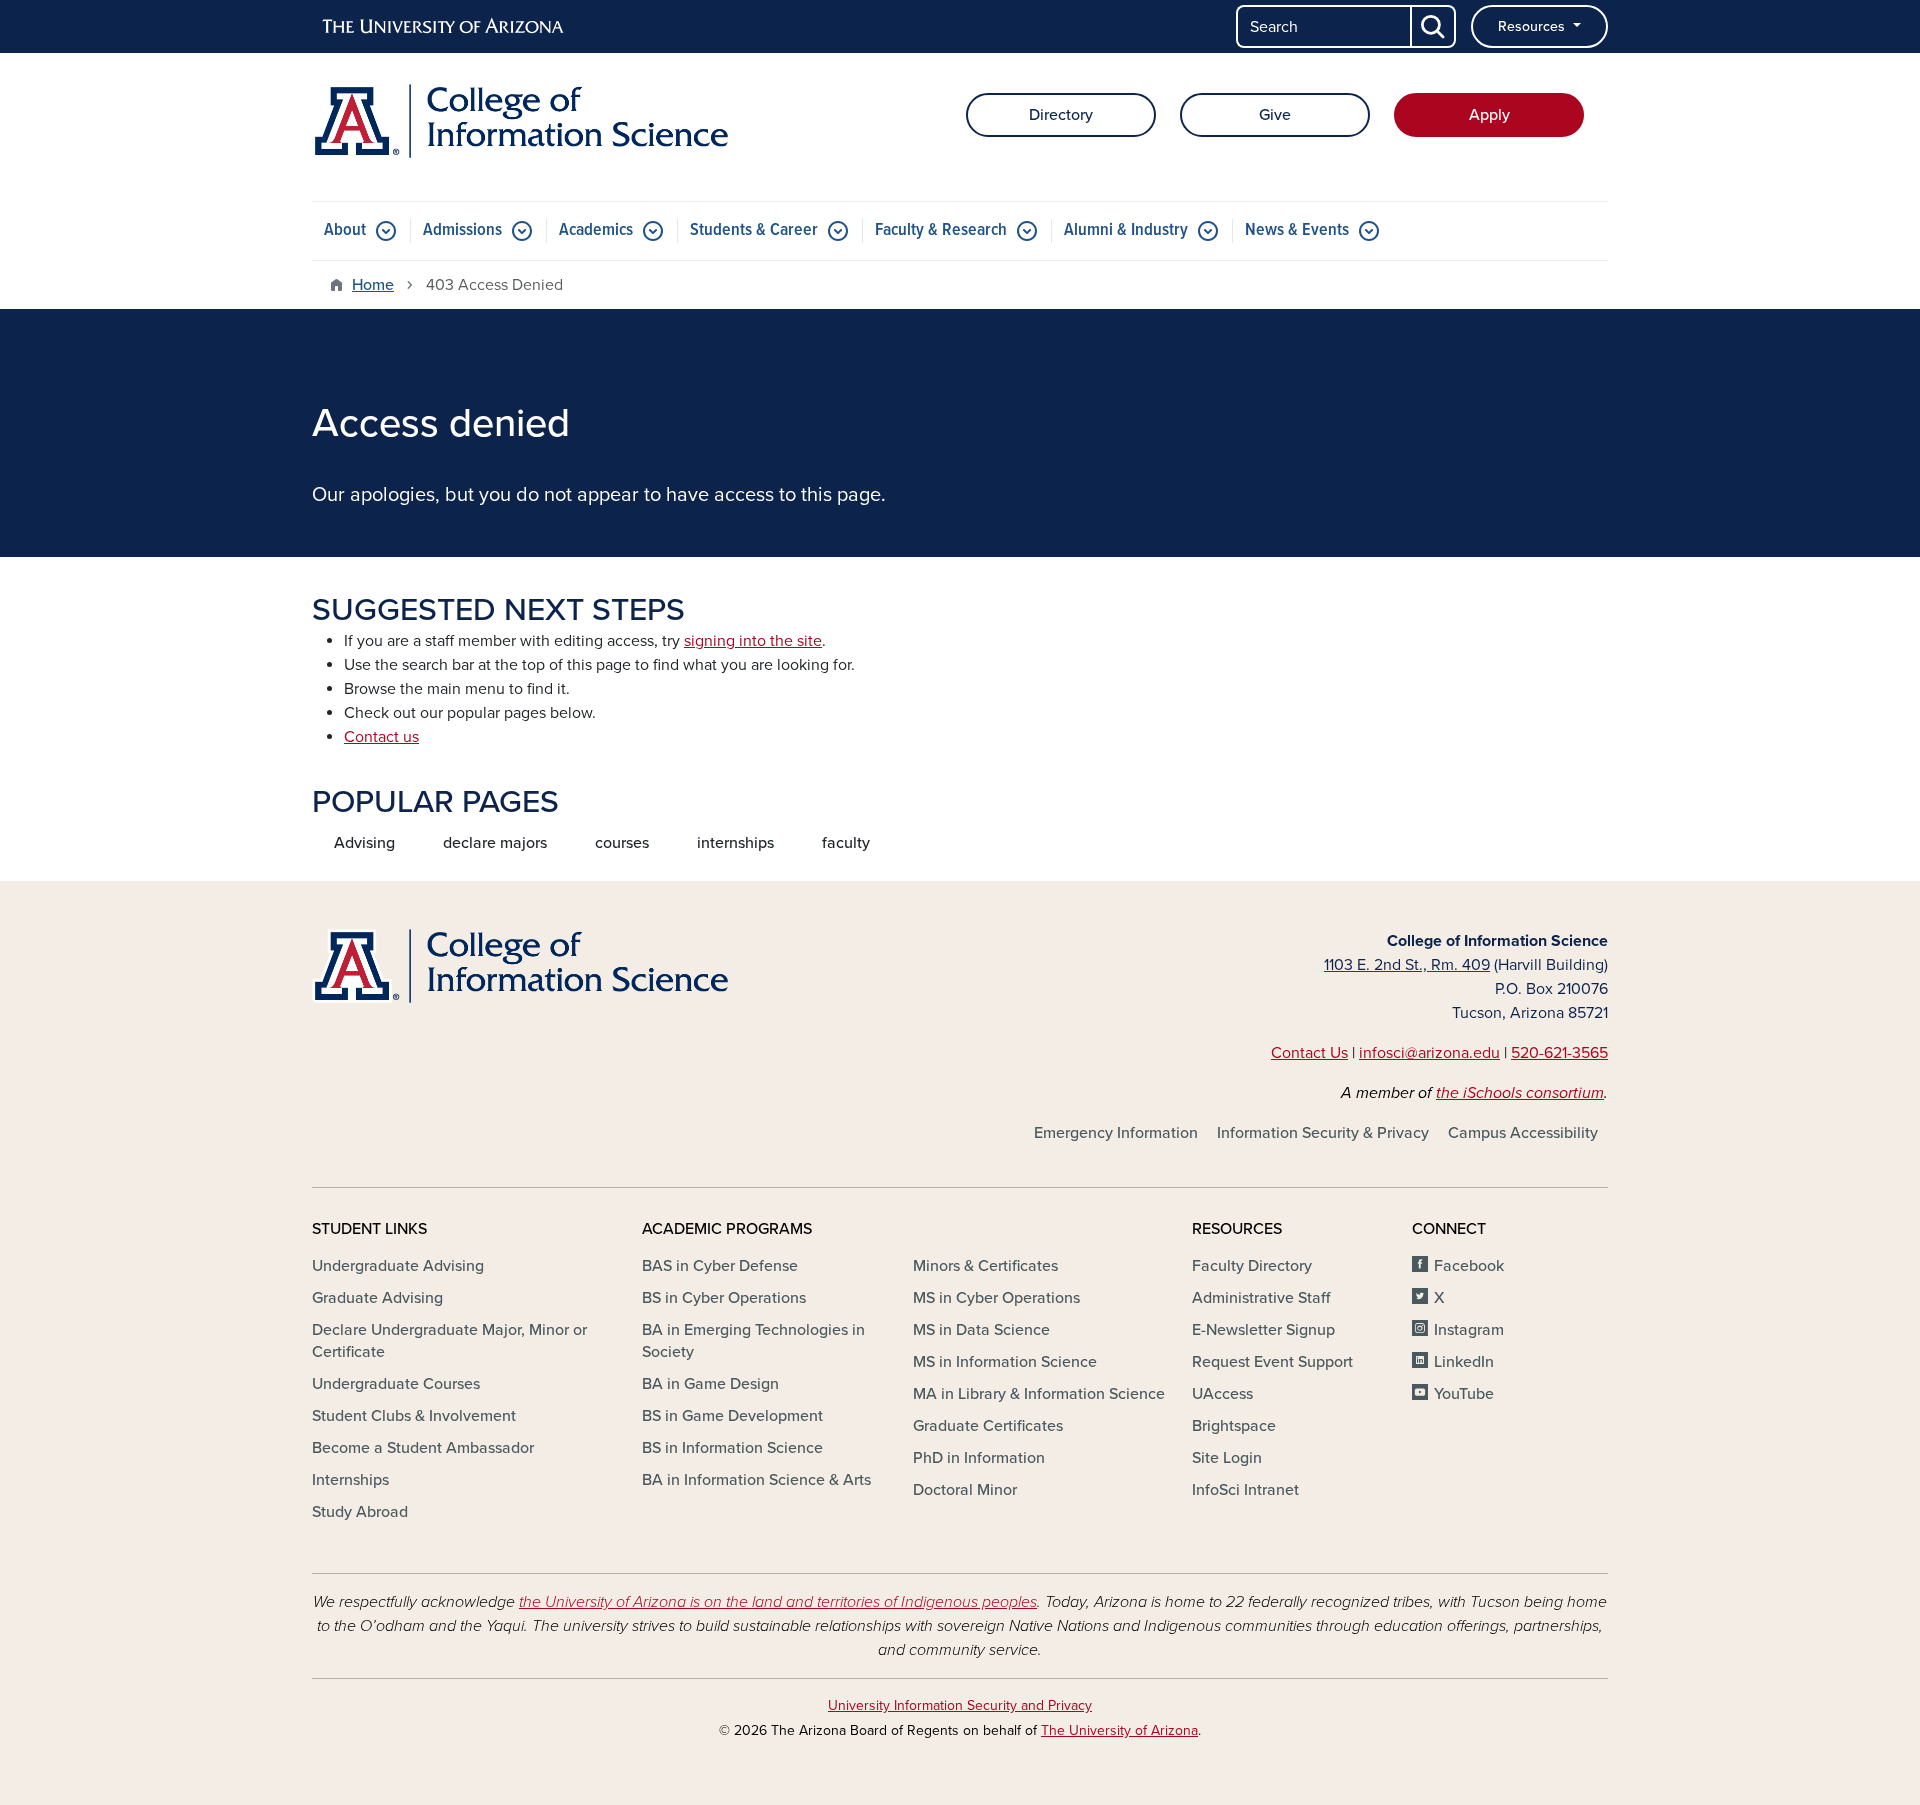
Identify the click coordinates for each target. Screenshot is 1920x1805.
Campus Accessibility (1523, 1133)
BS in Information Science (732, 1448)
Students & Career (754, 230)
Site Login (1227, 1458)
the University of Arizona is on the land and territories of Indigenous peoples (778, 1602)
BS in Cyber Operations (724, 1298)
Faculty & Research (941, 230)
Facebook (1469, 1266)
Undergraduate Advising (398, 1266)
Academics (596, 230)
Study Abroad (360, 1512)
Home (373, 285)
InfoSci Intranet (1245, 1490)
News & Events (1297, 230)
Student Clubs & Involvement (414, 1416)
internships (735, 843)
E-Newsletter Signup (1263, 1330)
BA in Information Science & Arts (756, 1480)
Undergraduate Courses (396, 1384)
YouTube (1464, 1394)
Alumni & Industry (1126, 230)
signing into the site (753, 641)
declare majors (495, 843)
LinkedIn (1464, 1362)
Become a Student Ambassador (423, 1448)
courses (622, 843)
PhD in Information (979, 1458)
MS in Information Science (1005, 1362)
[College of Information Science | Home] (520, 121)
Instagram (1469, 1330)
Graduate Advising (377, 1298)
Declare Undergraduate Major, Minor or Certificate (449, 1341)
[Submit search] (1434, 26)
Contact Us (1309, 1053)
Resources (1533, 26)
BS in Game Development (732, 1416)
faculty (846, 843)
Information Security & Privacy (1323, 1133)
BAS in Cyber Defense (720, 1266)
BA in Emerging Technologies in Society (753, 1341)
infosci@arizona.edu (1429, 1053)
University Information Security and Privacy (960, 1705)
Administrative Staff (1261, 1298)
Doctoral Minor (965, 1490)
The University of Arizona (1119, 1730)
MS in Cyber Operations (996, 1298)
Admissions (462, 230)
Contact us (381, 737)
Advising (364, 843)
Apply (1489, 115)
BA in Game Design (710, 1384)
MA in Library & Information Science (1039, 1394)
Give (1275, 115)
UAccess (1222, 1394)
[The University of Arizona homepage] (444, 27)
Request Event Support (1272, 1362)
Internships (350, 1480)
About (345, 230)
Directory (1061, 115)
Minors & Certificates (985, 1266)
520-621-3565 (1559, 1053)
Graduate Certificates (988, 1426)
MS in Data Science (981, 1330)
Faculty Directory (1252, 1266)
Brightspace (1234, 1426)
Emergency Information (1116, 1133)
